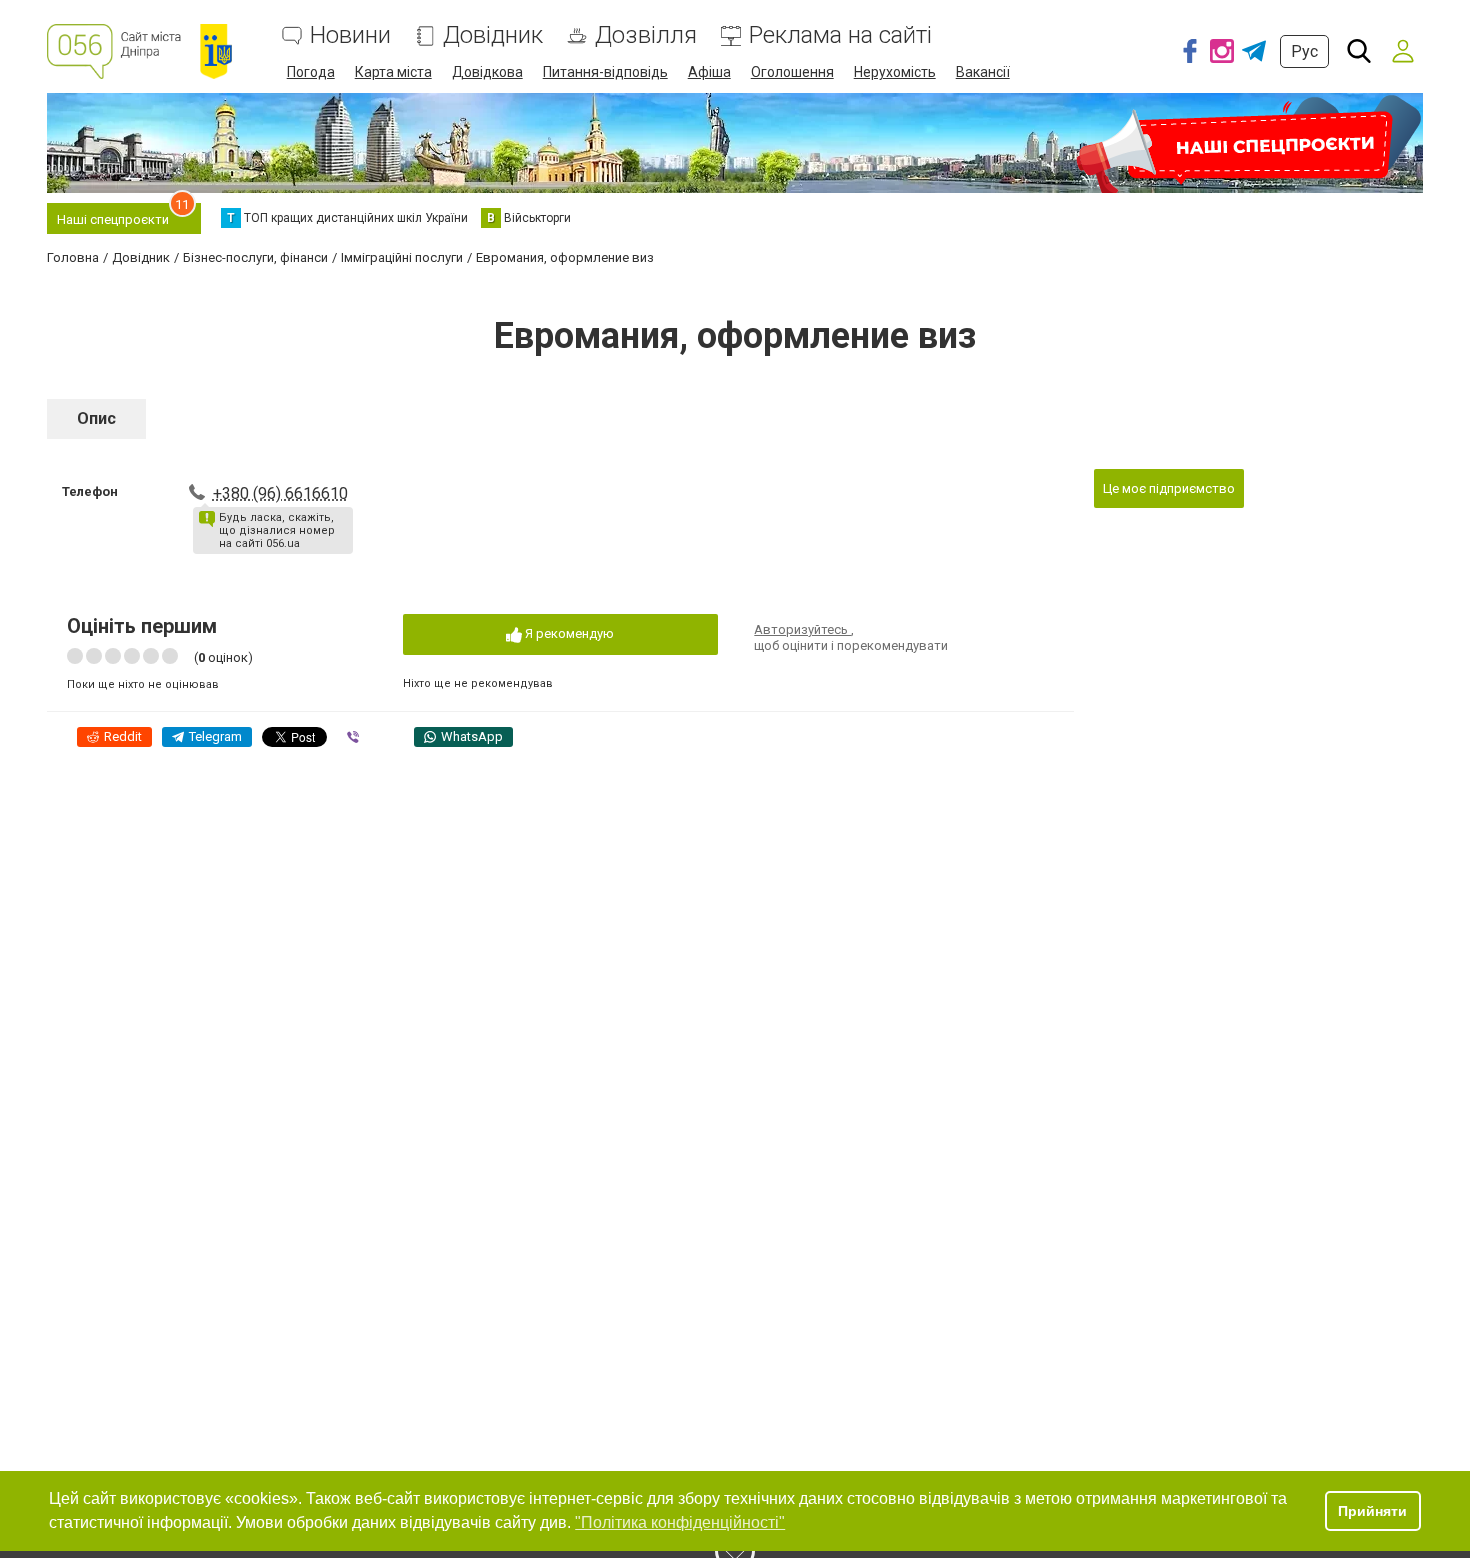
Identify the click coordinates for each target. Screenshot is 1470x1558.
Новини (350, 35)
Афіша (709, 72)
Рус (1304, 51)
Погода (311, 72)
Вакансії (983, 72)
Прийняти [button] (1372, 1511)
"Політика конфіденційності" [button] (680, 1522)
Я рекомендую (568, 633)
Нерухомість (895, 72)
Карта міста (393, 72)
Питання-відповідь (605, 72)
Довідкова (487, 72)
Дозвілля (646, 35)
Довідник (493, 35)
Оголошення (792, 72)
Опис (96, 418)
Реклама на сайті (840, 35)
